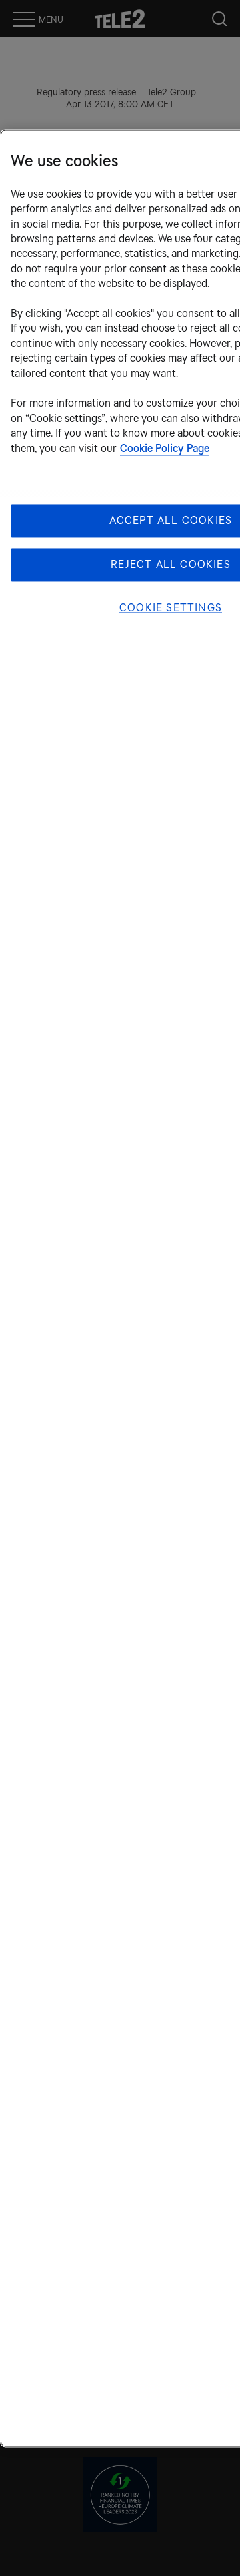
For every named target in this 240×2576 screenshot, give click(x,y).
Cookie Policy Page (165, 448)
